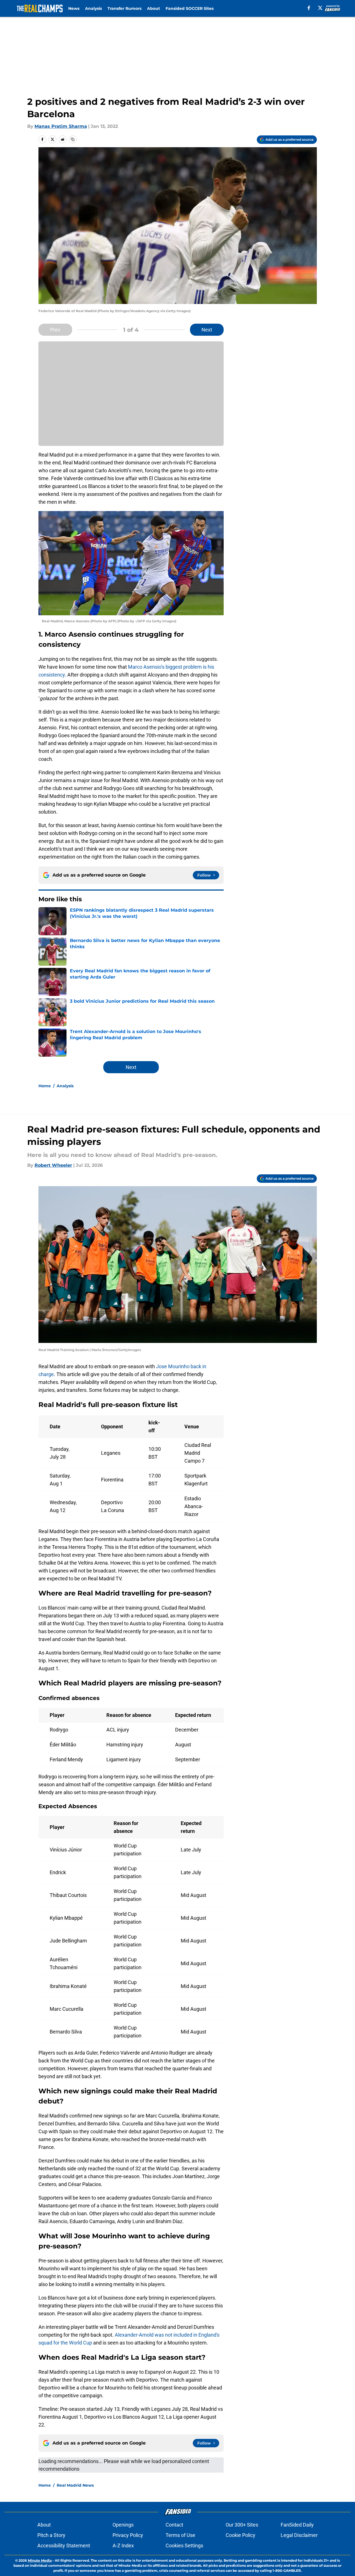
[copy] (73, 139)
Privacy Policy (128, 2535)
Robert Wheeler (53, 1165)
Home (45, 1086)
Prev (55, 330)
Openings (123, 2525)
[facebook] (309, 8)
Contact (174, 2525)
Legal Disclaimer (299, 2535)
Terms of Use (180, 2535)
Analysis (93, 8)
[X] (320, 8)
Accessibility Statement (64, 2546)
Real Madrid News (75, 2485)
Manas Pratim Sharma (61, 126)
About (154, 8)
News (74, 8)
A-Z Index (123, 2546)
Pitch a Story (51, 2535)
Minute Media (40, 2560)
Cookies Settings (184, 2546)
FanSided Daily (297, 2525)
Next (207, 330)
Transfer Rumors (124, 8)
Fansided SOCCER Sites (190, 8)
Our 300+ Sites (242, 2525)
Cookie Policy (241, 2535)
